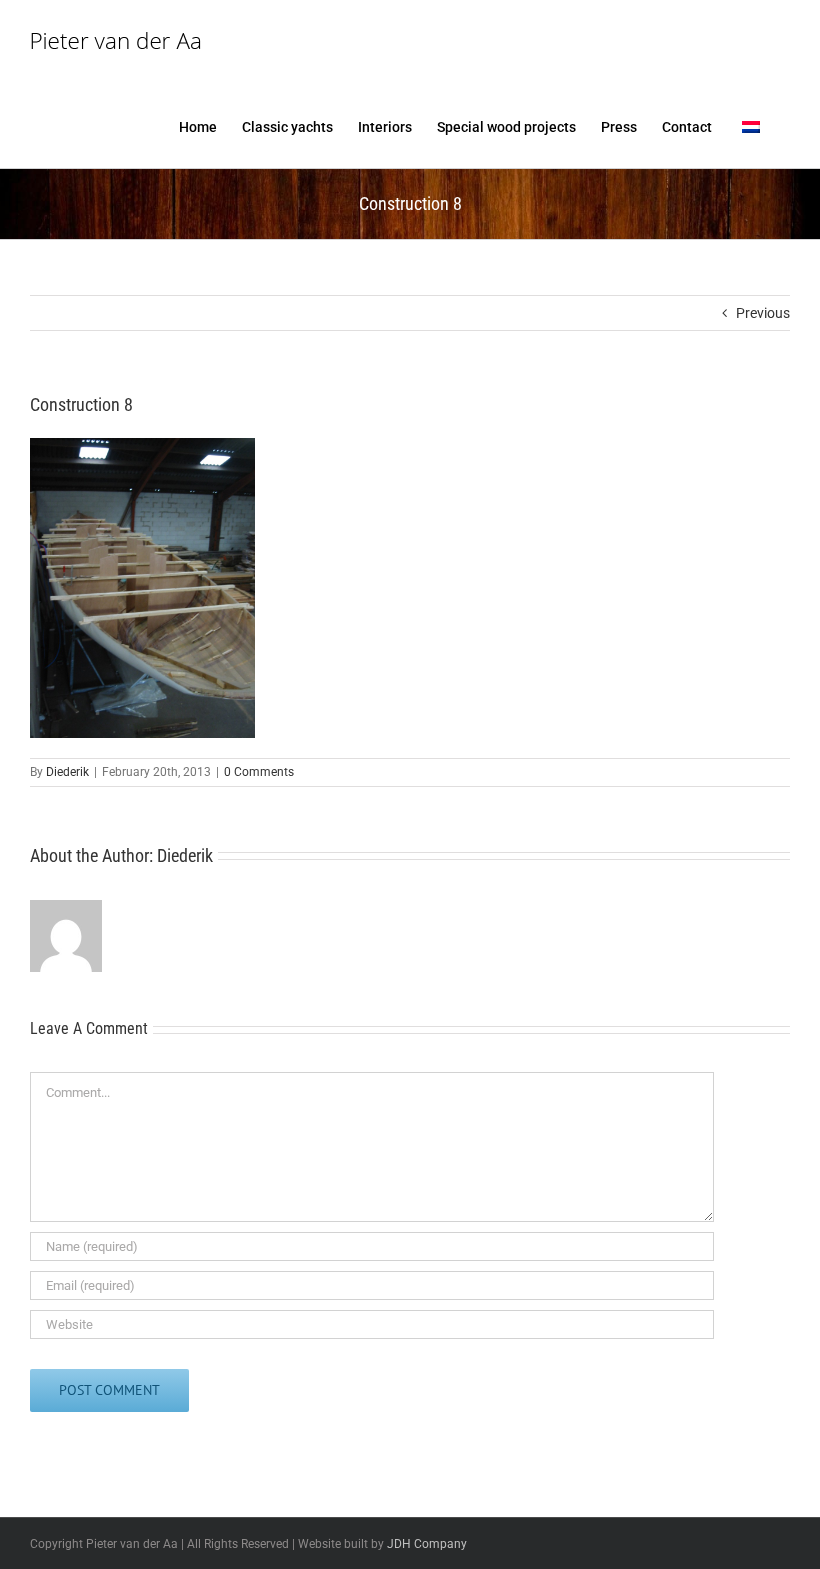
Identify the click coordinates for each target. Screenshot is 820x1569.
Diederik (67, 772)
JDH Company (427, 1544)
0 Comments (259, 772)
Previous (763, 313)
